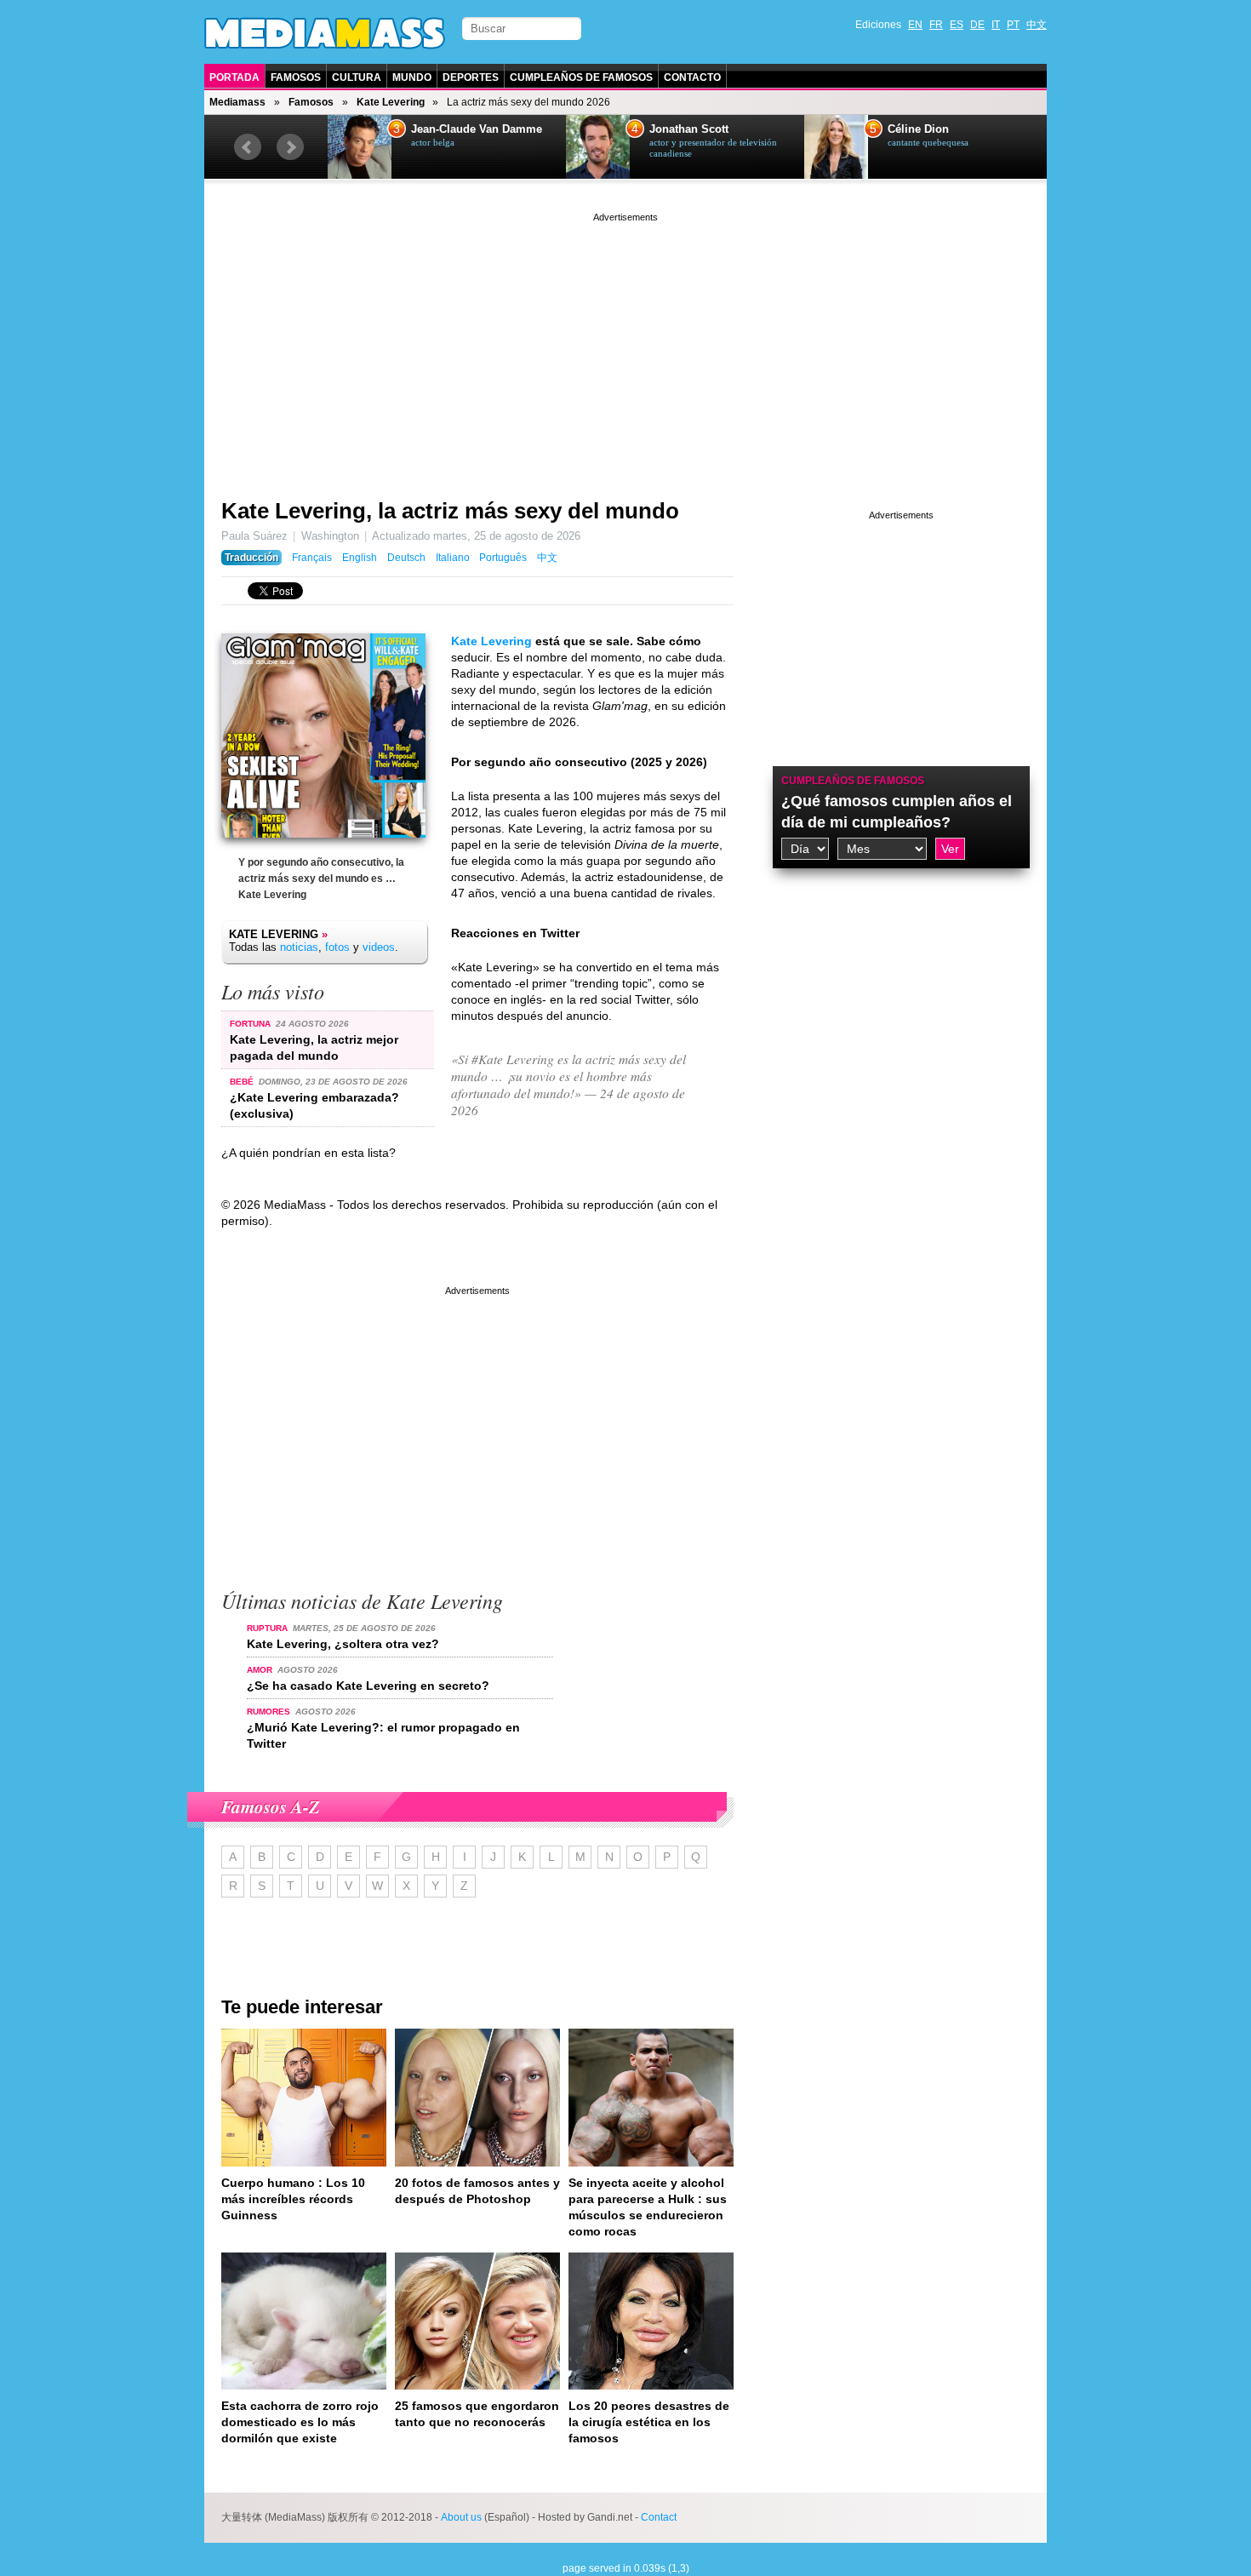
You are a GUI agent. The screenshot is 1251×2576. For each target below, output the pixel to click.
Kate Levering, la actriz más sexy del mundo (450, 511)
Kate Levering (391, 102)
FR (936, 25)
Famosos (296, 77)
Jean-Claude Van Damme (477, 129)
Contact (659, 2517)
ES (957, 25)
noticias (299, 947)
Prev (248, 147)
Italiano (453, 558)
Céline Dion (918, 129)
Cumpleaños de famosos (853, 781)
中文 (1037, 25)
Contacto (692, 77)
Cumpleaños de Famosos (581, 77)
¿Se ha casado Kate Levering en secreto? (368, 1686)
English (360, 558)
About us (461, 2517)
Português (503, 558)
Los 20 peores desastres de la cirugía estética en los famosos (649, 2422)
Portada (234, 77)
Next (290, 147)
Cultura (357, 77)
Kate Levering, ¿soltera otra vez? (343, 1644)
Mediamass (237, 102)
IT (996, 25)
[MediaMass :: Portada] (325, 33)
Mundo (412, 77)
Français (312, 558)
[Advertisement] (625, 345)
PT (1013, 25)
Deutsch (406, 558)
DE (977, 25)
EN (915, 25)
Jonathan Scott (689, 129)
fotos (337, 947)
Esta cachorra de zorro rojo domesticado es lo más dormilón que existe (300, 2422)
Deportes (471, 77)
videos (379, 947)
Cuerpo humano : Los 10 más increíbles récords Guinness (293, 2199)
